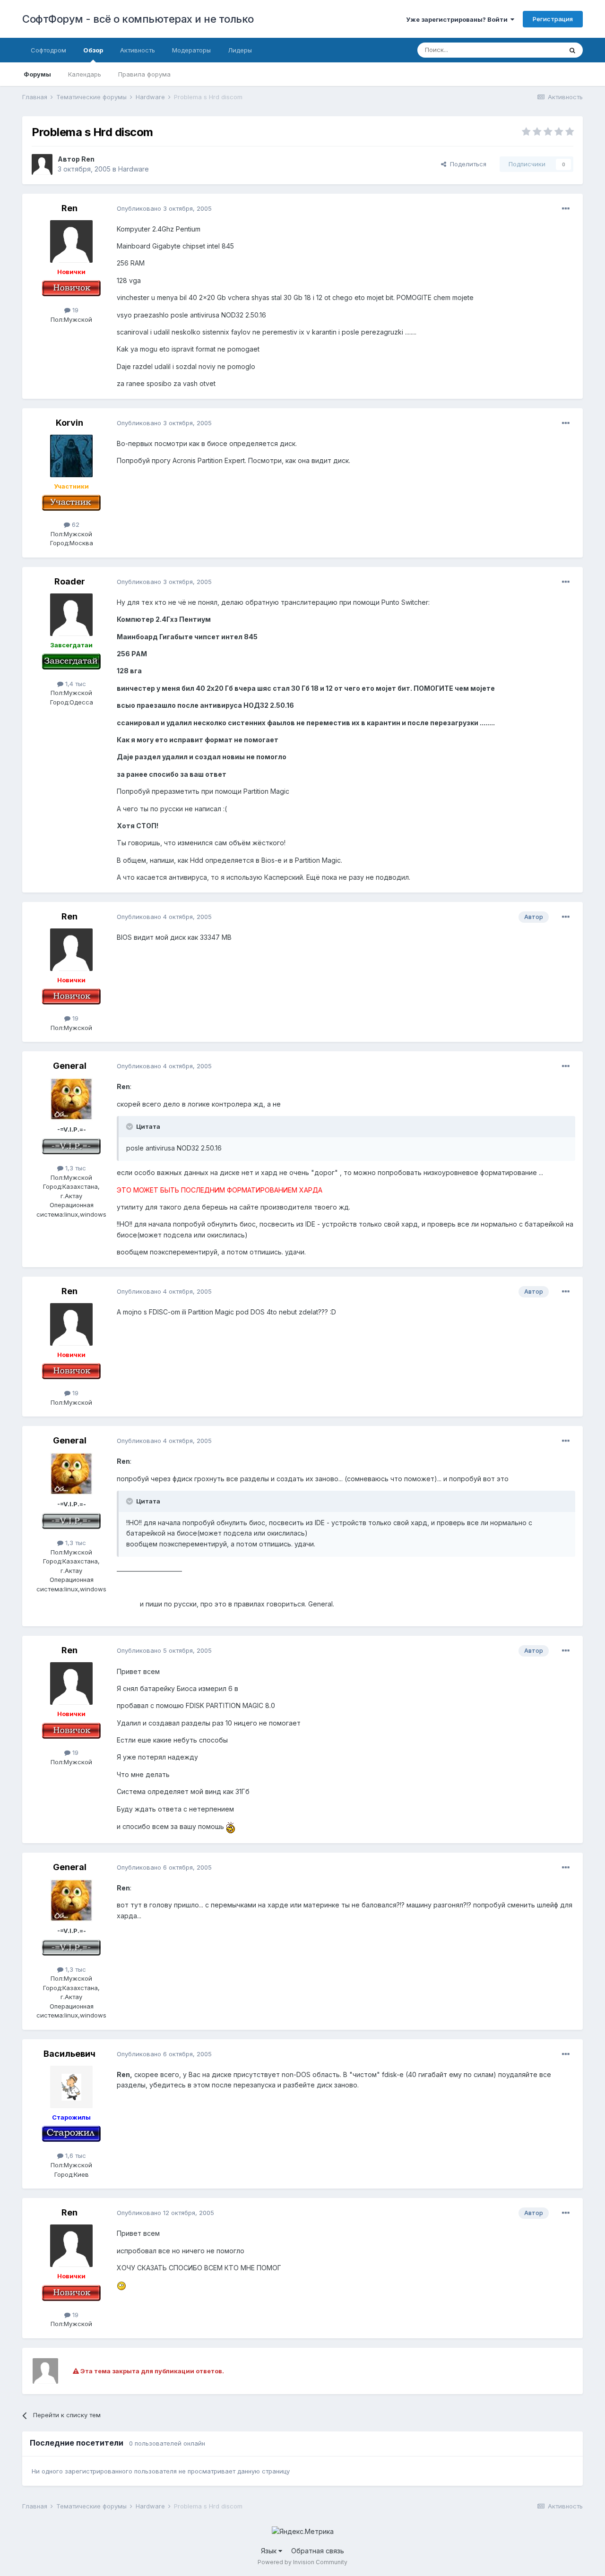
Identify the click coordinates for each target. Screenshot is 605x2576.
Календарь (85, 74)
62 (75, 524)
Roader (70, 581)
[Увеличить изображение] (231, 1826)
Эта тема (537, 50)
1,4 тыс (75, 684)
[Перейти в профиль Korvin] (71, 456)
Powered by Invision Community (302, 2562)
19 (74, 310)
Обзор (93, 50)
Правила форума (144, 74)
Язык (270, 2551)
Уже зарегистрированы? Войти (458, 19)
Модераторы (191, 50)
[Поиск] (572, 50)
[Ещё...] (566, 209)
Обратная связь (318, 2551)
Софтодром (48, 50)
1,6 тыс (75, 2155)
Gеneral (70, 1066)
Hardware (134, 169)
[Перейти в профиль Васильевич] (71, 2087)
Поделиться (466, 164)
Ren (88, 159)
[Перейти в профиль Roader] (71, 615)
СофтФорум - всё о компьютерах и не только (138, 19)
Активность (138, 50)
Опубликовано (164, 208)
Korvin (69, 423)
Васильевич (69, 2054)
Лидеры (240, 50)
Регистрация (553, 19)
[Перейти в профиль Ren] (42, 164)
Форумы (37, 74)
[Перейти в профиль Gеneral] (71, 1099)
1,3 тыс (75, 1168)
